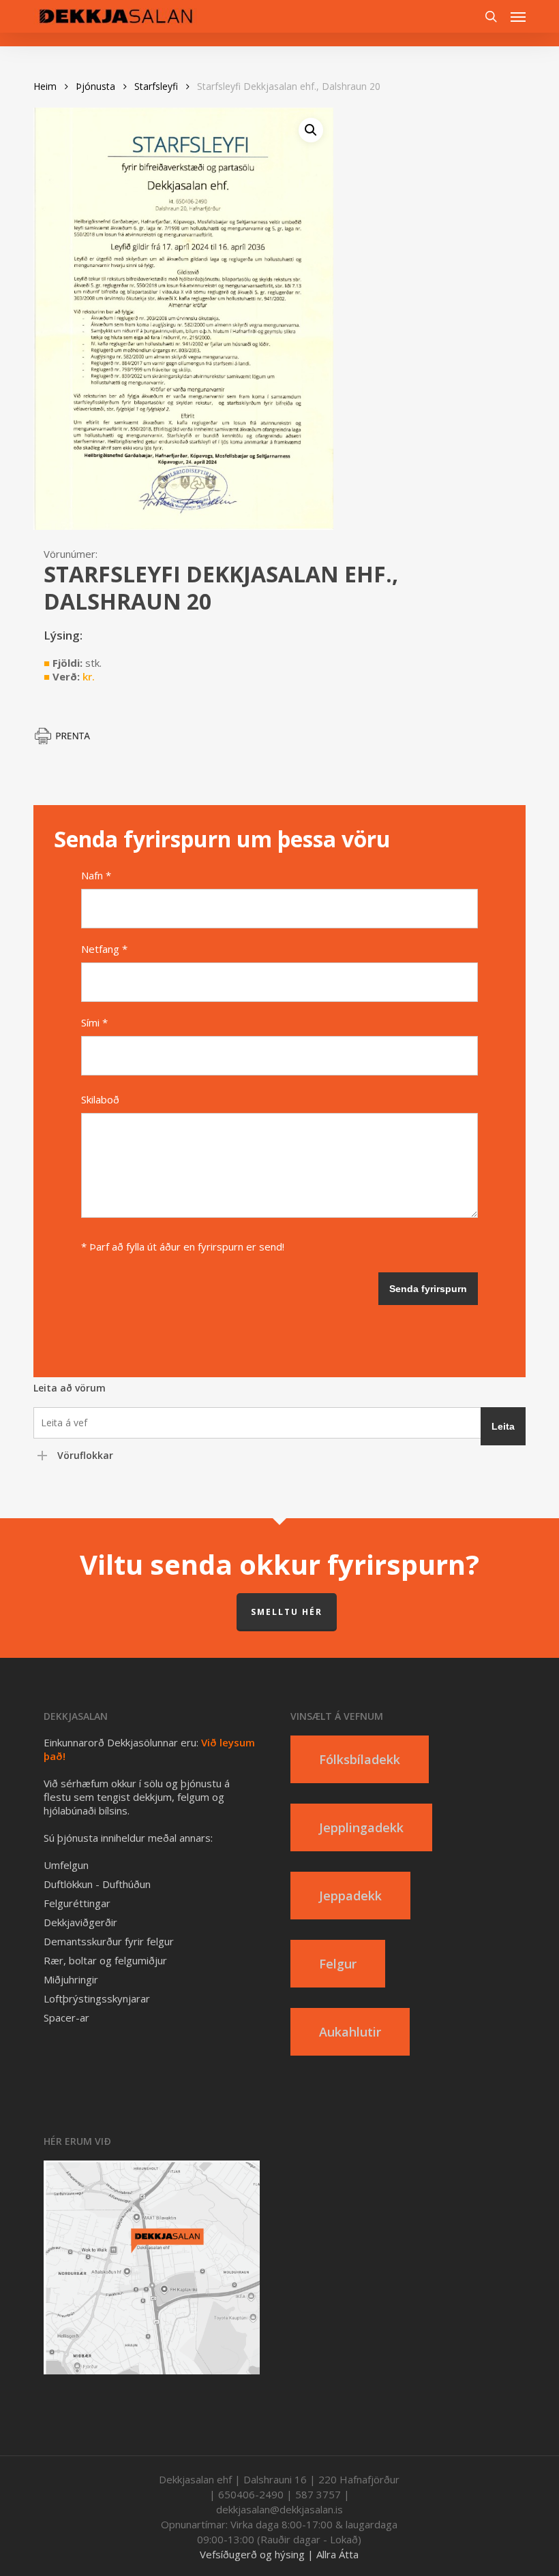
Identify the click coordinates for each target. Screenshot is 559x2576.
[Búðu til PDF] (67, 741)
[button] (518, 16)
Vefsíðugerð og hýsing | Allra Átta (279, 2554)
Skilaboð (100, 1099)
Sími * (94, 1022)
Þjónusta (95, 86)
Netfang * (104, 949)
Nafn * (96, 875)
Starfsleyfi (156, 86)
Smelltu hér (287, 1612)
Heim (45, 86)
